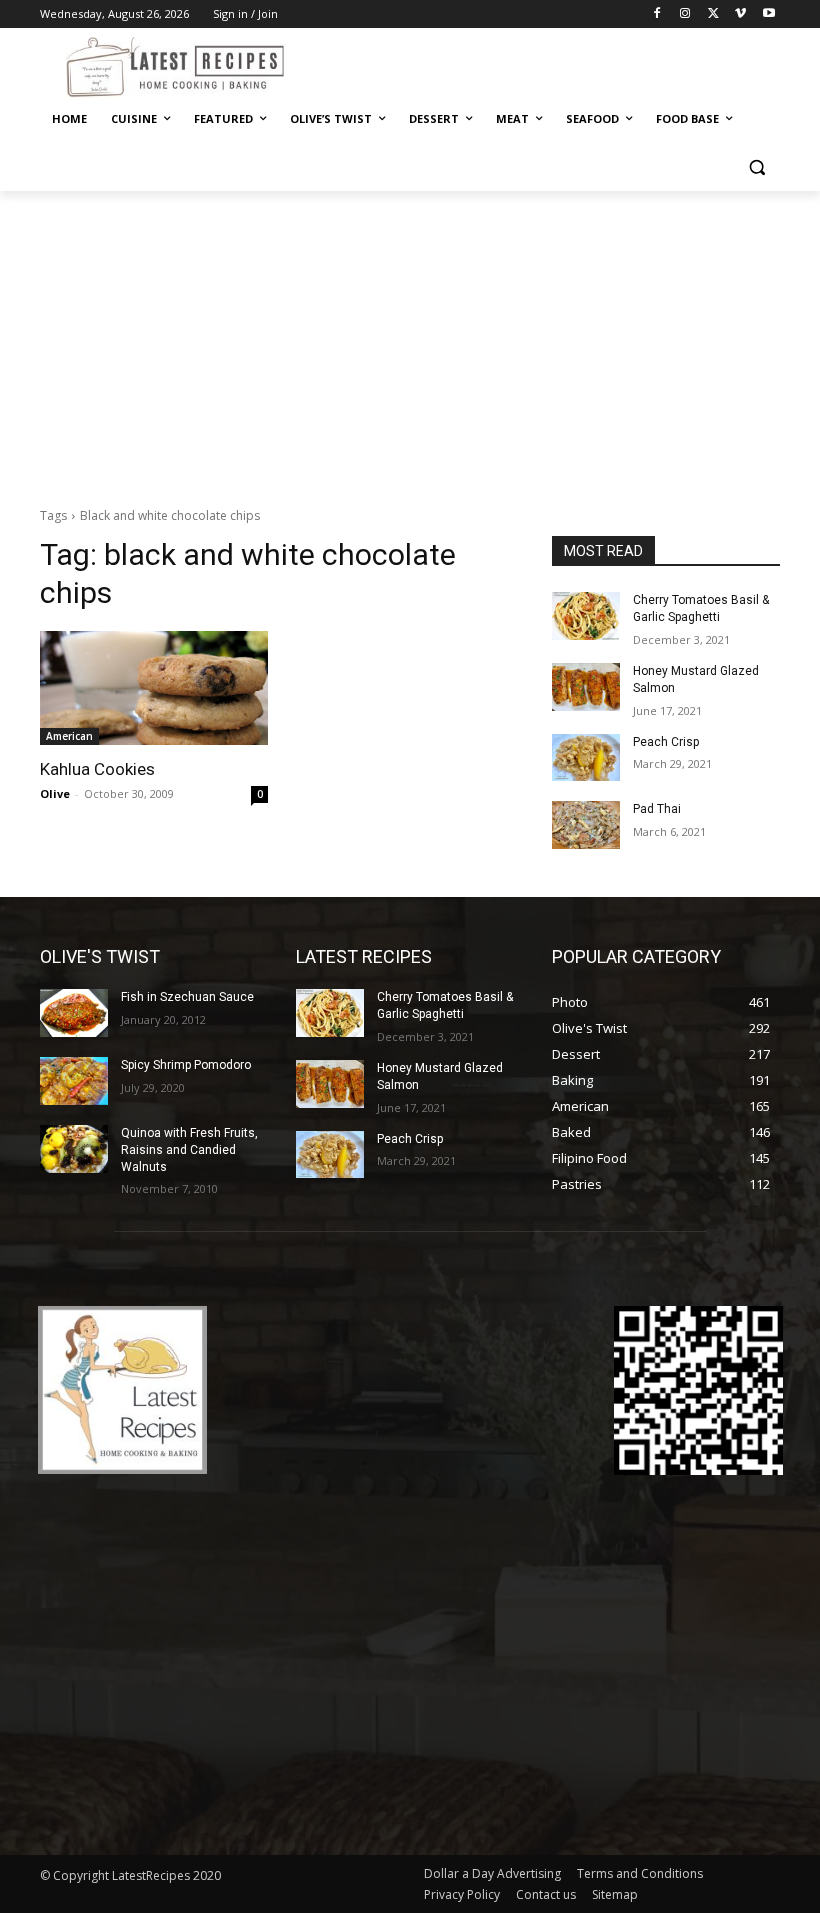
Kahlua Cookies (97, 769)
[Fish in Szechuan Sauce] (74, 1013)
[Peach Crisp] (586, 758)
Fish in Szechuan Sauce (187, 997)
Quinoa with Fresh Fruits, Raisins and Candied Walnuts (189, 1150)
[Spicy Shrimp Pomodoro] (74, 1081)
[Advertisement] (410, 341)
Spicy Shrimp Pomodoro (186, 1065)
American (69, 736)
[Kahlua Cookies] (154, 688)
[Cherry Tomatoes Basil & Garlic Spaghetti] (586, 616)
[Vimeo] (740, 14)
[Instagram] (685, 14)
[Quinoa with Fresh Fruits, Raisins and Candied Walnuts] (74, 1149)
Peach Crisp (666, 742)
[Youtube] (768, 14)
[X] (713, 14)
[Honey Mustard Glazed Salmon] (586, 687)
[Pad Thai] (586, 825)
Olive (55, 793)
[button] (756, 167)
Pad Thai (657, 809)
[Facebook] (657, 14)
